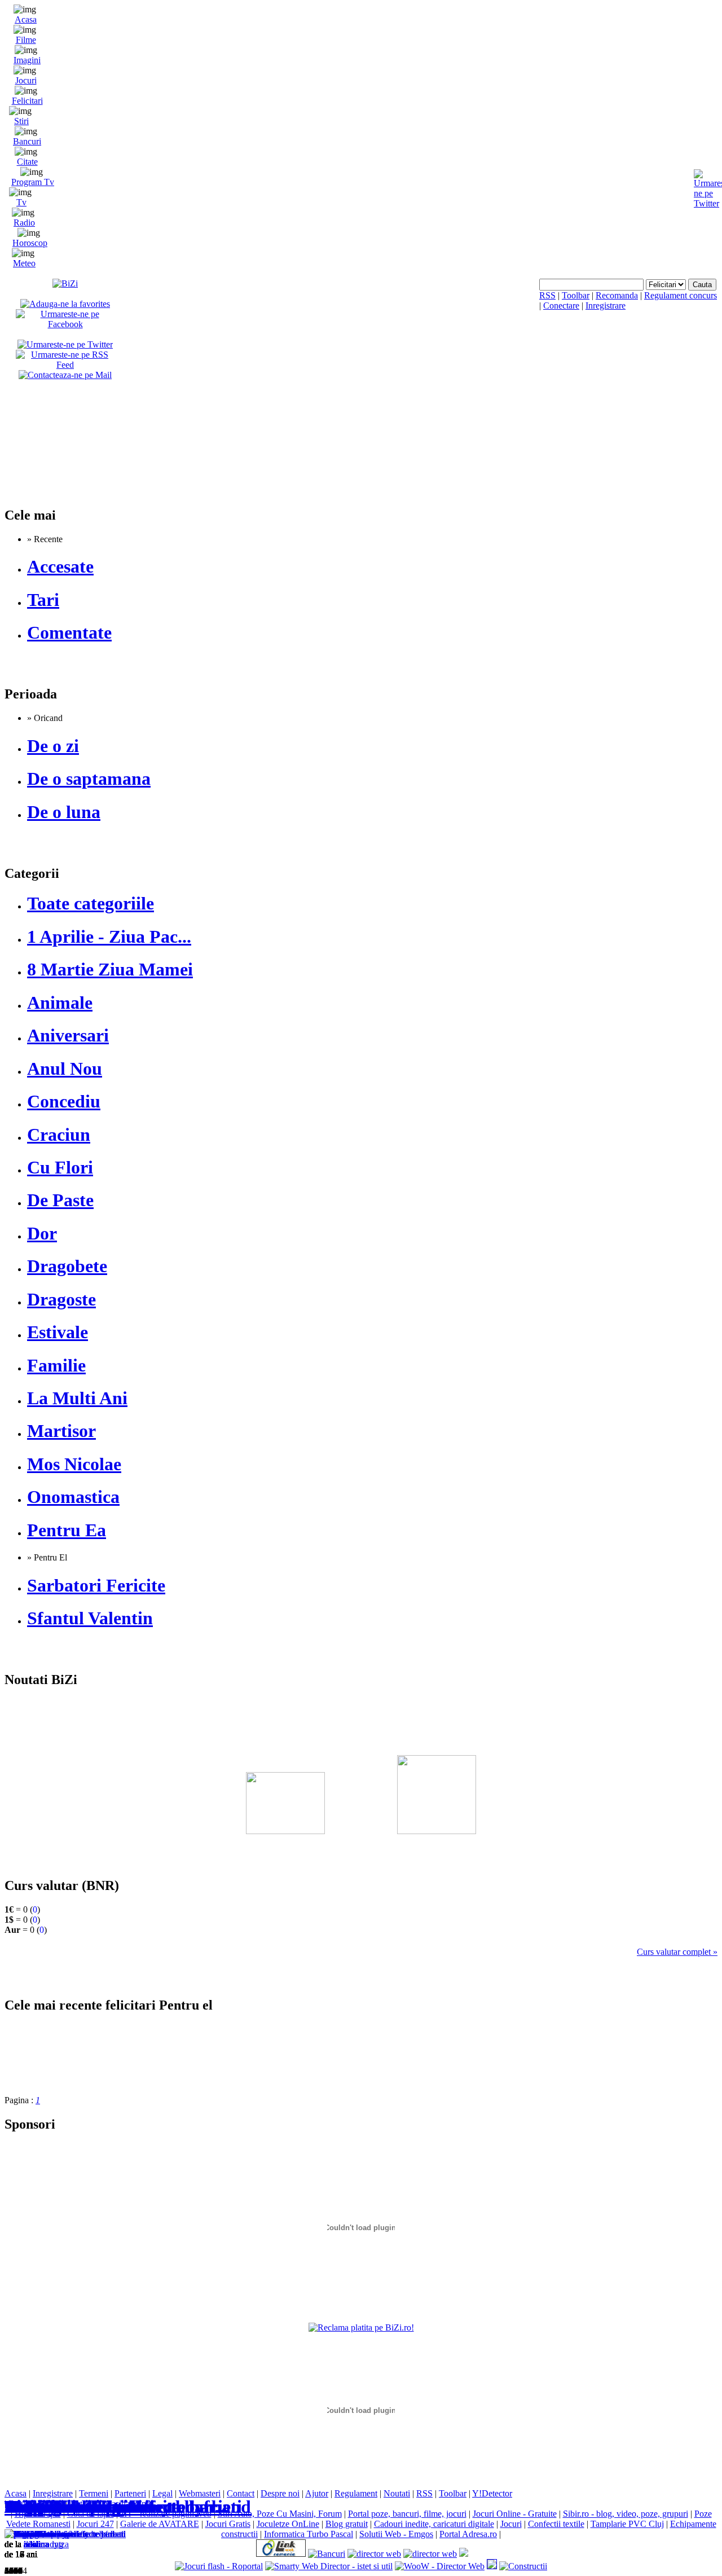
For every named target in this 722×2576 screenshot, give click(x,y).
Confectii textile (556, 2524)
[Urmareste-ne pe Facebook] (65, 324)
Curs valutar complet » (677, 1952)
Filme (26, 40)
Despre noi (280, 2493)
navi (31, 2544)
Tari (43, 600)
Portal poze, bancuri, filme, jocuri (407, 2514)
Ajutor (317, 2493)
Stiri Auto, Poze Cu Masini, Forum (280, 2514)
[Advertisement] (361, 1766)
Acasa (26, 19)
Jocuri (26, 80)
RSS (547, 295)
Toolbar (576, 295)
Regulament (356, 2493)
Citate (27, 162)
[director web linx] (492, 2566)
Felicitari (27, 101)
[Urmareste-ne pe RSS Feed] (65, 365)
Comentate (69, 632)
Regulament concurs (681, 295)
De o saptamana (89, 779)
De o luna (64, 812)
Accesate (60, 566)
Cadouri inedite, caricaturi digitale (434, 2524)
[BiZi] (65, 283)
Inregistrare (606, 305)
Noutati (397, 2493)
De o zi (53, 746)
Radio (24, 223)
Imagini (27, 60)
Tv (21, 202)
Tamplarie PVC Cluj (627, 2524)
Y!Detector (492, 2493)
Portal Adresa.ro (468, 2534)
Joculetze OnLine (288, 2524)
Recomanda (617, 295)
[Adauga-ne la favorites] (65, 304)
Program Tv (33, 182)
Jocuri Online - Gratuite (515, 2514)
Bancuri (27, 141)
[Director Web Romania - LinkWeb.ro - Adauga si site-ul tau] (281, 2554)
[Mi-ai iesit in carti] (40, 2534)
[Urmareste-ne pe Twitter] (65, 344)
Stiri (21, 121)
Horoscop (30, 243)
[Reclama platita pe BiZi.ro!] (361, 2327)
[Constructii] (523, 2566)
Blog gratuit (347, 2524)
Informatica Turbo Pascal (309, 2534)
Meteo (24, 263)
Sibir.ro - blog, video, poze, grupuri (626, 2514)
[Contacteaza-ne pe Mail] (65, 375)
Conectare (561, 305)
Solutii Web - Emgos (396, 2534)
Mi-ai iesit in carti (74, 2507)
